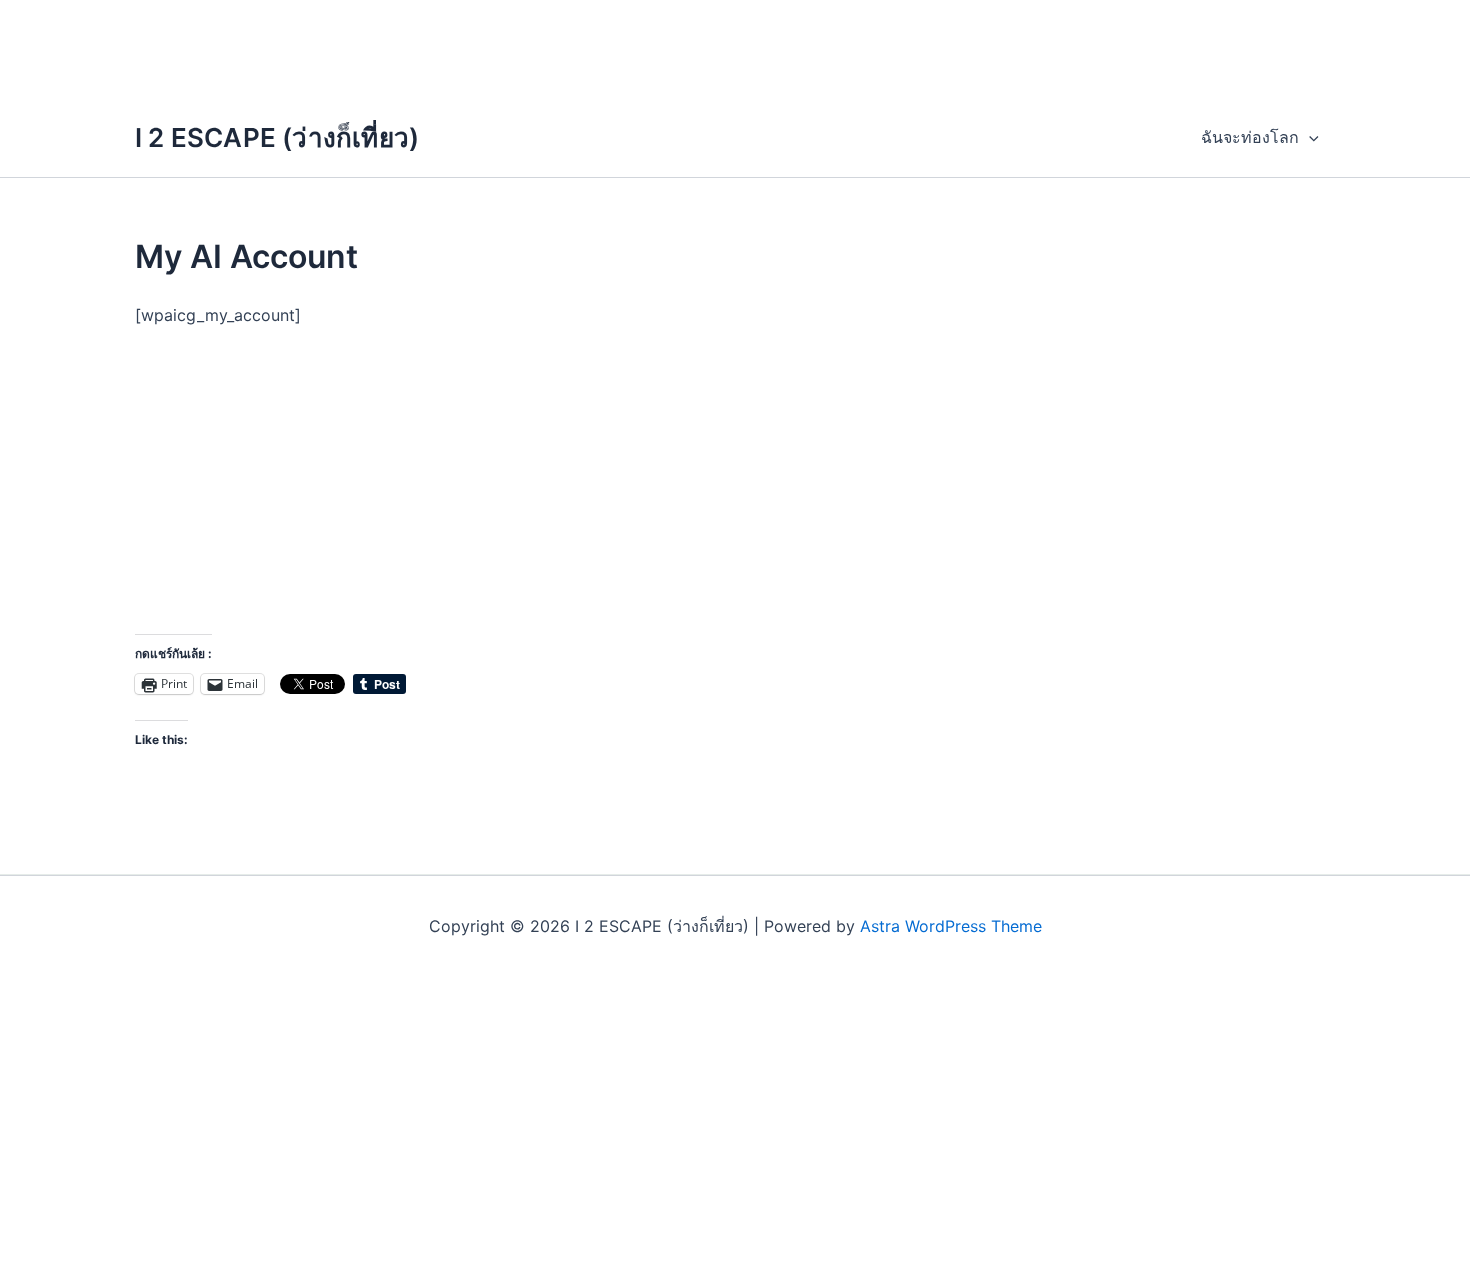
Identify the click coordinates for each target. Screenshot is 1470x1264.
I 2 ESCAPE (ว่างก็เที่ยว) (277, 137)
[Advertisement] (735, 45)
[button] (1309, 137)
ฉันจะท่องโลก (1250, 137)
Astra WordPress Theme (951, 926)
